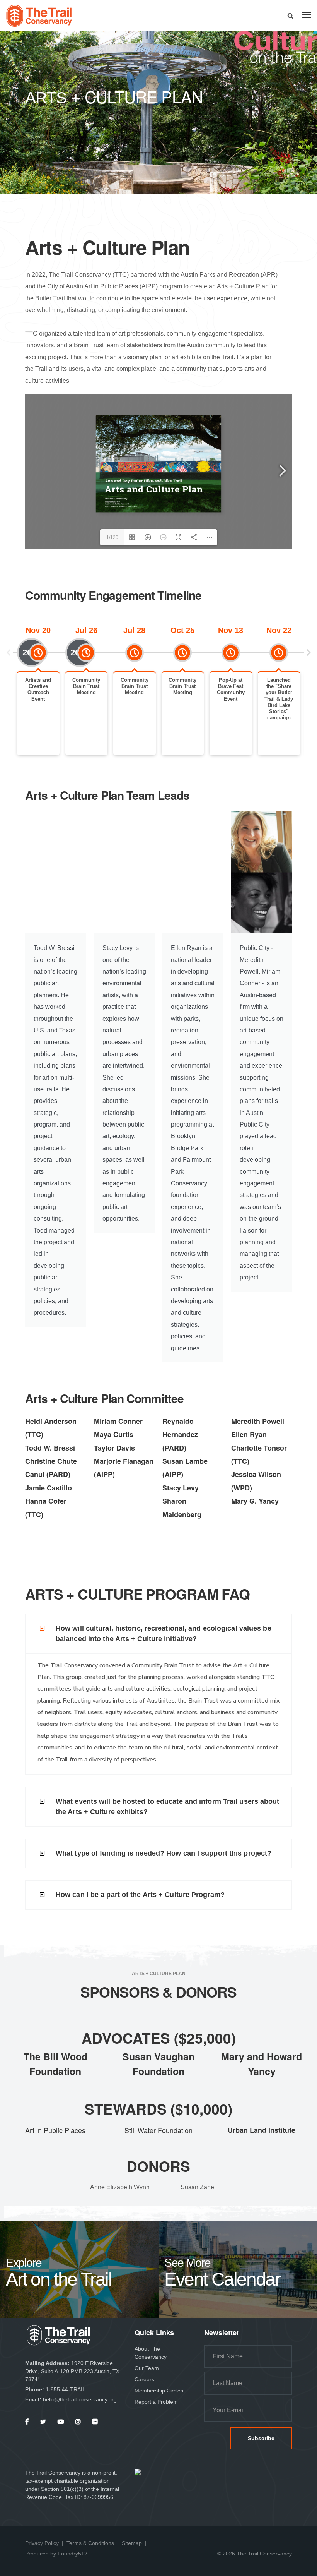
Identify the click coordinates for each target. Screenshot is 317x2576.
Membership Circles (159, 2391)
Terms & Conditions (90, 2543)
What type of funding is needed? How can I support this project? (164, 1853)
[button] (9, 653)
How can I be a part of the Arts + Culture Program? (140, 1895)
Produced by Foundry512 (56, 2554)
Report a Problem (156, 2402)
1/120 (112, 537)
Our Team (147, 2368)
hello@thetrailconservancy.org (80, 2399)
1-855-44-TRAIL (66, 2389)
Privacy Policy (42, 2543)
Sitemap (132, 2543)
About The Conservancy (151, 2353)
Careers (144, 2379)
